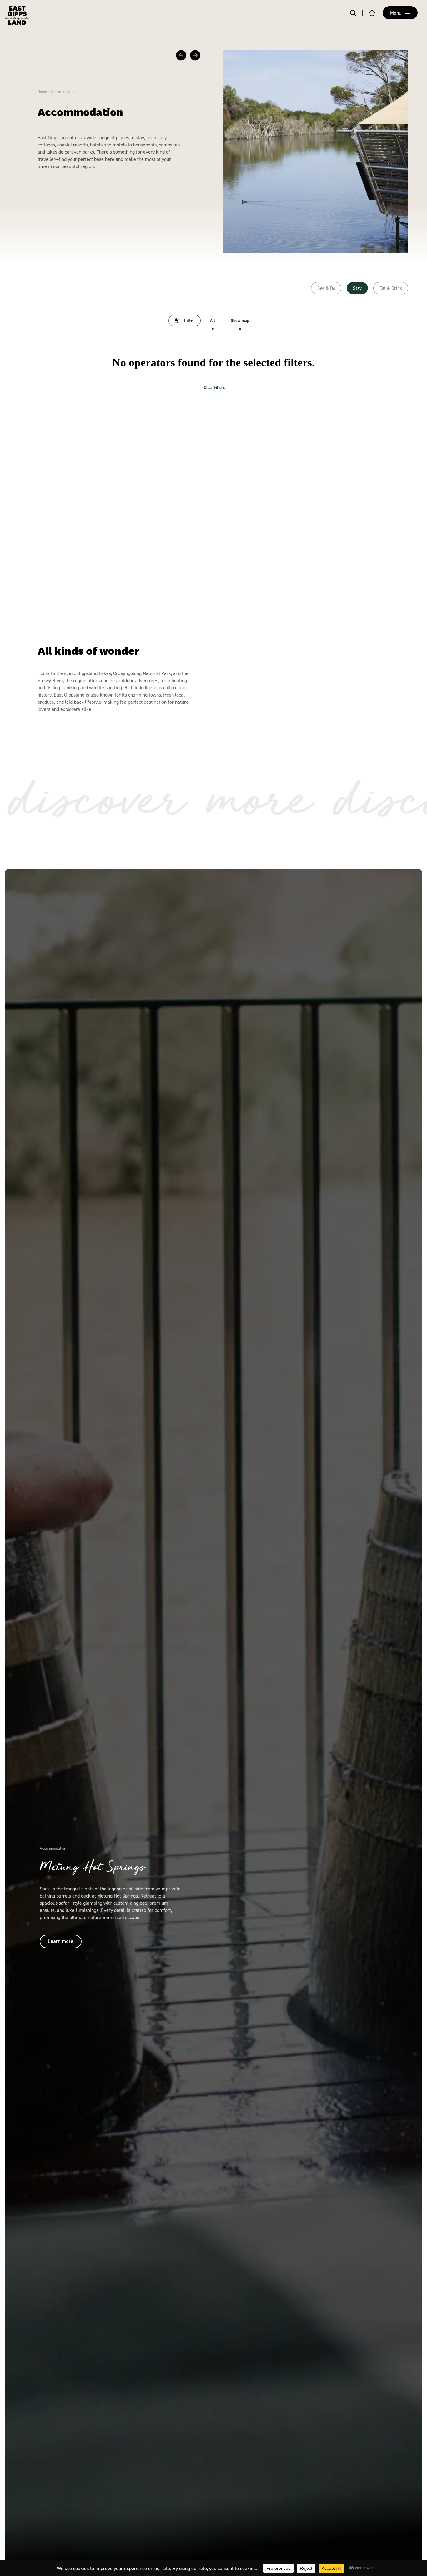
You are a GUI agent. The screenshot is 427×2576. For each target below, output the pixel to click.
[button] (181, 55)
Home (42, 92)
